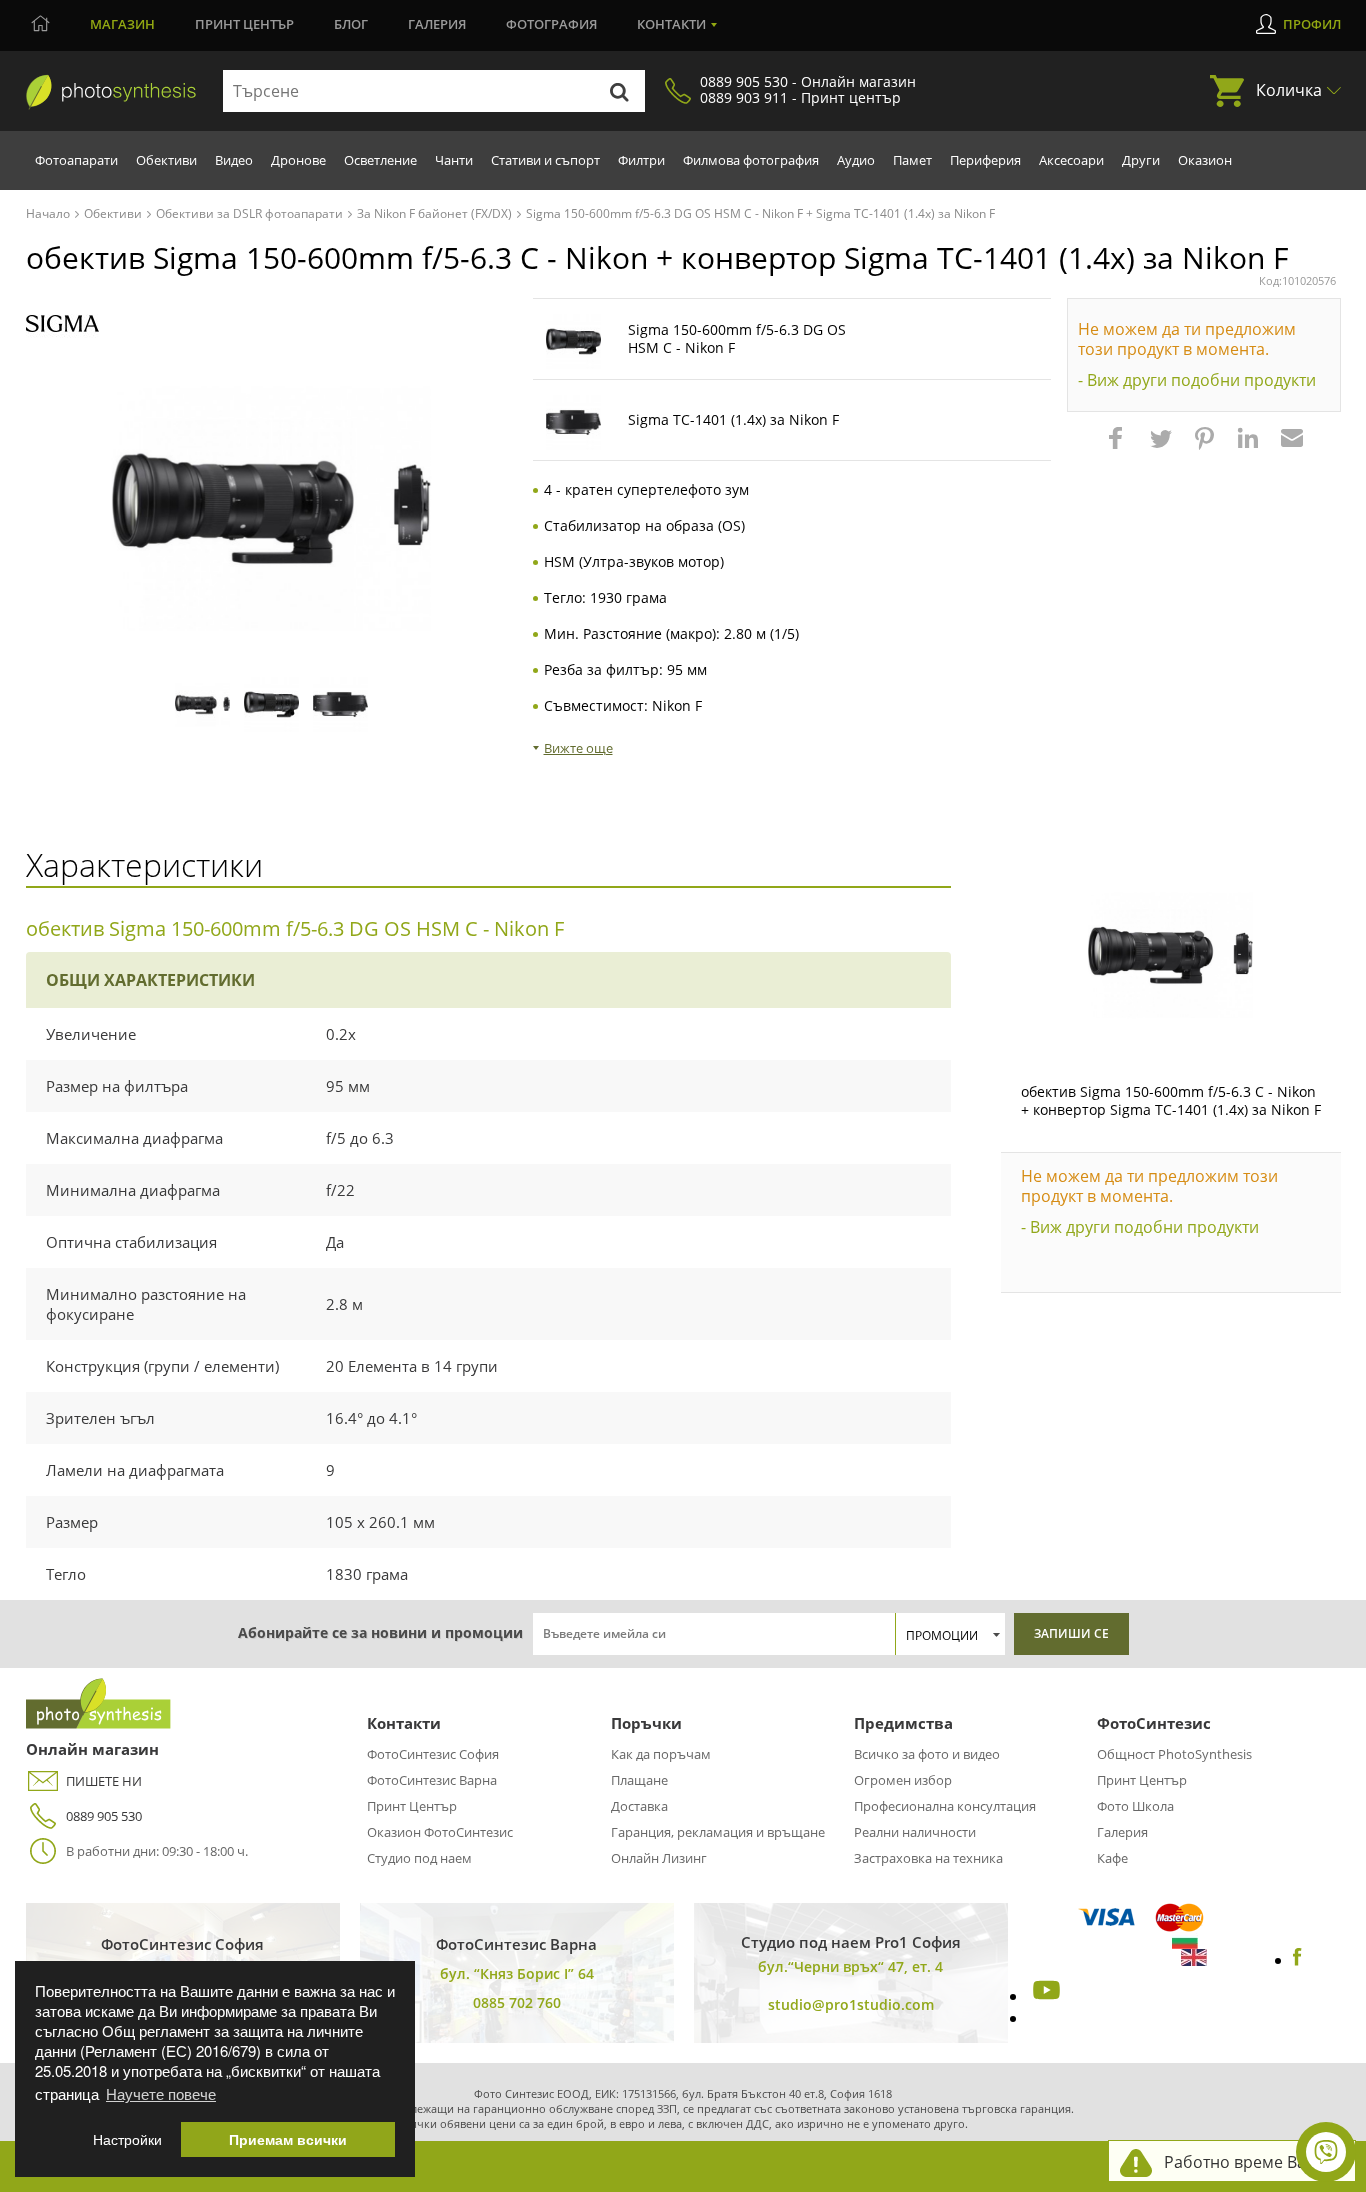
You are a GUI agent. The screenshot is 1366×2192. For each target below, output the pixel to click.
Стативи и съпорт (545, 160)
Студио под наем (419, 1858)
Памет (912, 160)
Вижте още (578, 748)
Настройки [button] (127, 2139)
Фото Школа (1135, 1806)
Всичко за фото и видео (927, 1754)
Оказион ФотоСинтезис (440, 1832)
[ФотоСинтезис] (111, 92)
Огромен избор (903, 1780)
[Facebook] (1297, 1960)
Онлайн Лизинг (659, 1858)
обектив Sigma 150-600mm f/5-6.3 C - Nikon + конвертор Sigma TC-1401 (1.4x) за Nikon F (1171, 1101)
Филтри (641, 160)
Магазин (122, 24)
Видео (234, 160)
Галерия (437, 24)
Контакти (671, 24)
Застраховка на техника (928, 1858)
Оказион (1205, 160)
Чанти (454, 160)
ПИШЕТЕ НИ (104, 1781)
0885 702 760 (517, 2002)
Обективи (166, 160)
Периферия (985, 160)
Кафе (1112, 1858)
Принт (244, 24)
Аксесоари (1071, 160)
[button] (1118, 448)
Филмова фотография (751, 160)
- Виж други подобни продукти (1197, 380)
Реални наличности (915, 1832)
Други (1141, 160)
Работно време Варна (1249, 2162)
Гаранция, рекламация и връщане (718, 1832)
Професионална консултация (945, 1806)
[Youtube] (1044, 1996)
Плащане (639, 1780)
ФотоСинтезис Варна (432, 1780)
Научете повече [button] (161, 2093)
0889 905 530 (104, 1816)
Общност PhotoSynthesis (1174, 1754)
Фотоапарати (76, 160)
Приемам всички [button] (288, 2139)
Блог (351, 24)
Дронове (298, 160)
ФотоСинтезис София (433, 1754)
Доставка (639, 1806)
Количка (1289, 90)
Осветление (380, 160)
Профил (1312, 24)
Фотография (551, 24)
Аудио (856, 160)
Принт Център (412, 1806)
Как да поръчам (661, 1754)
